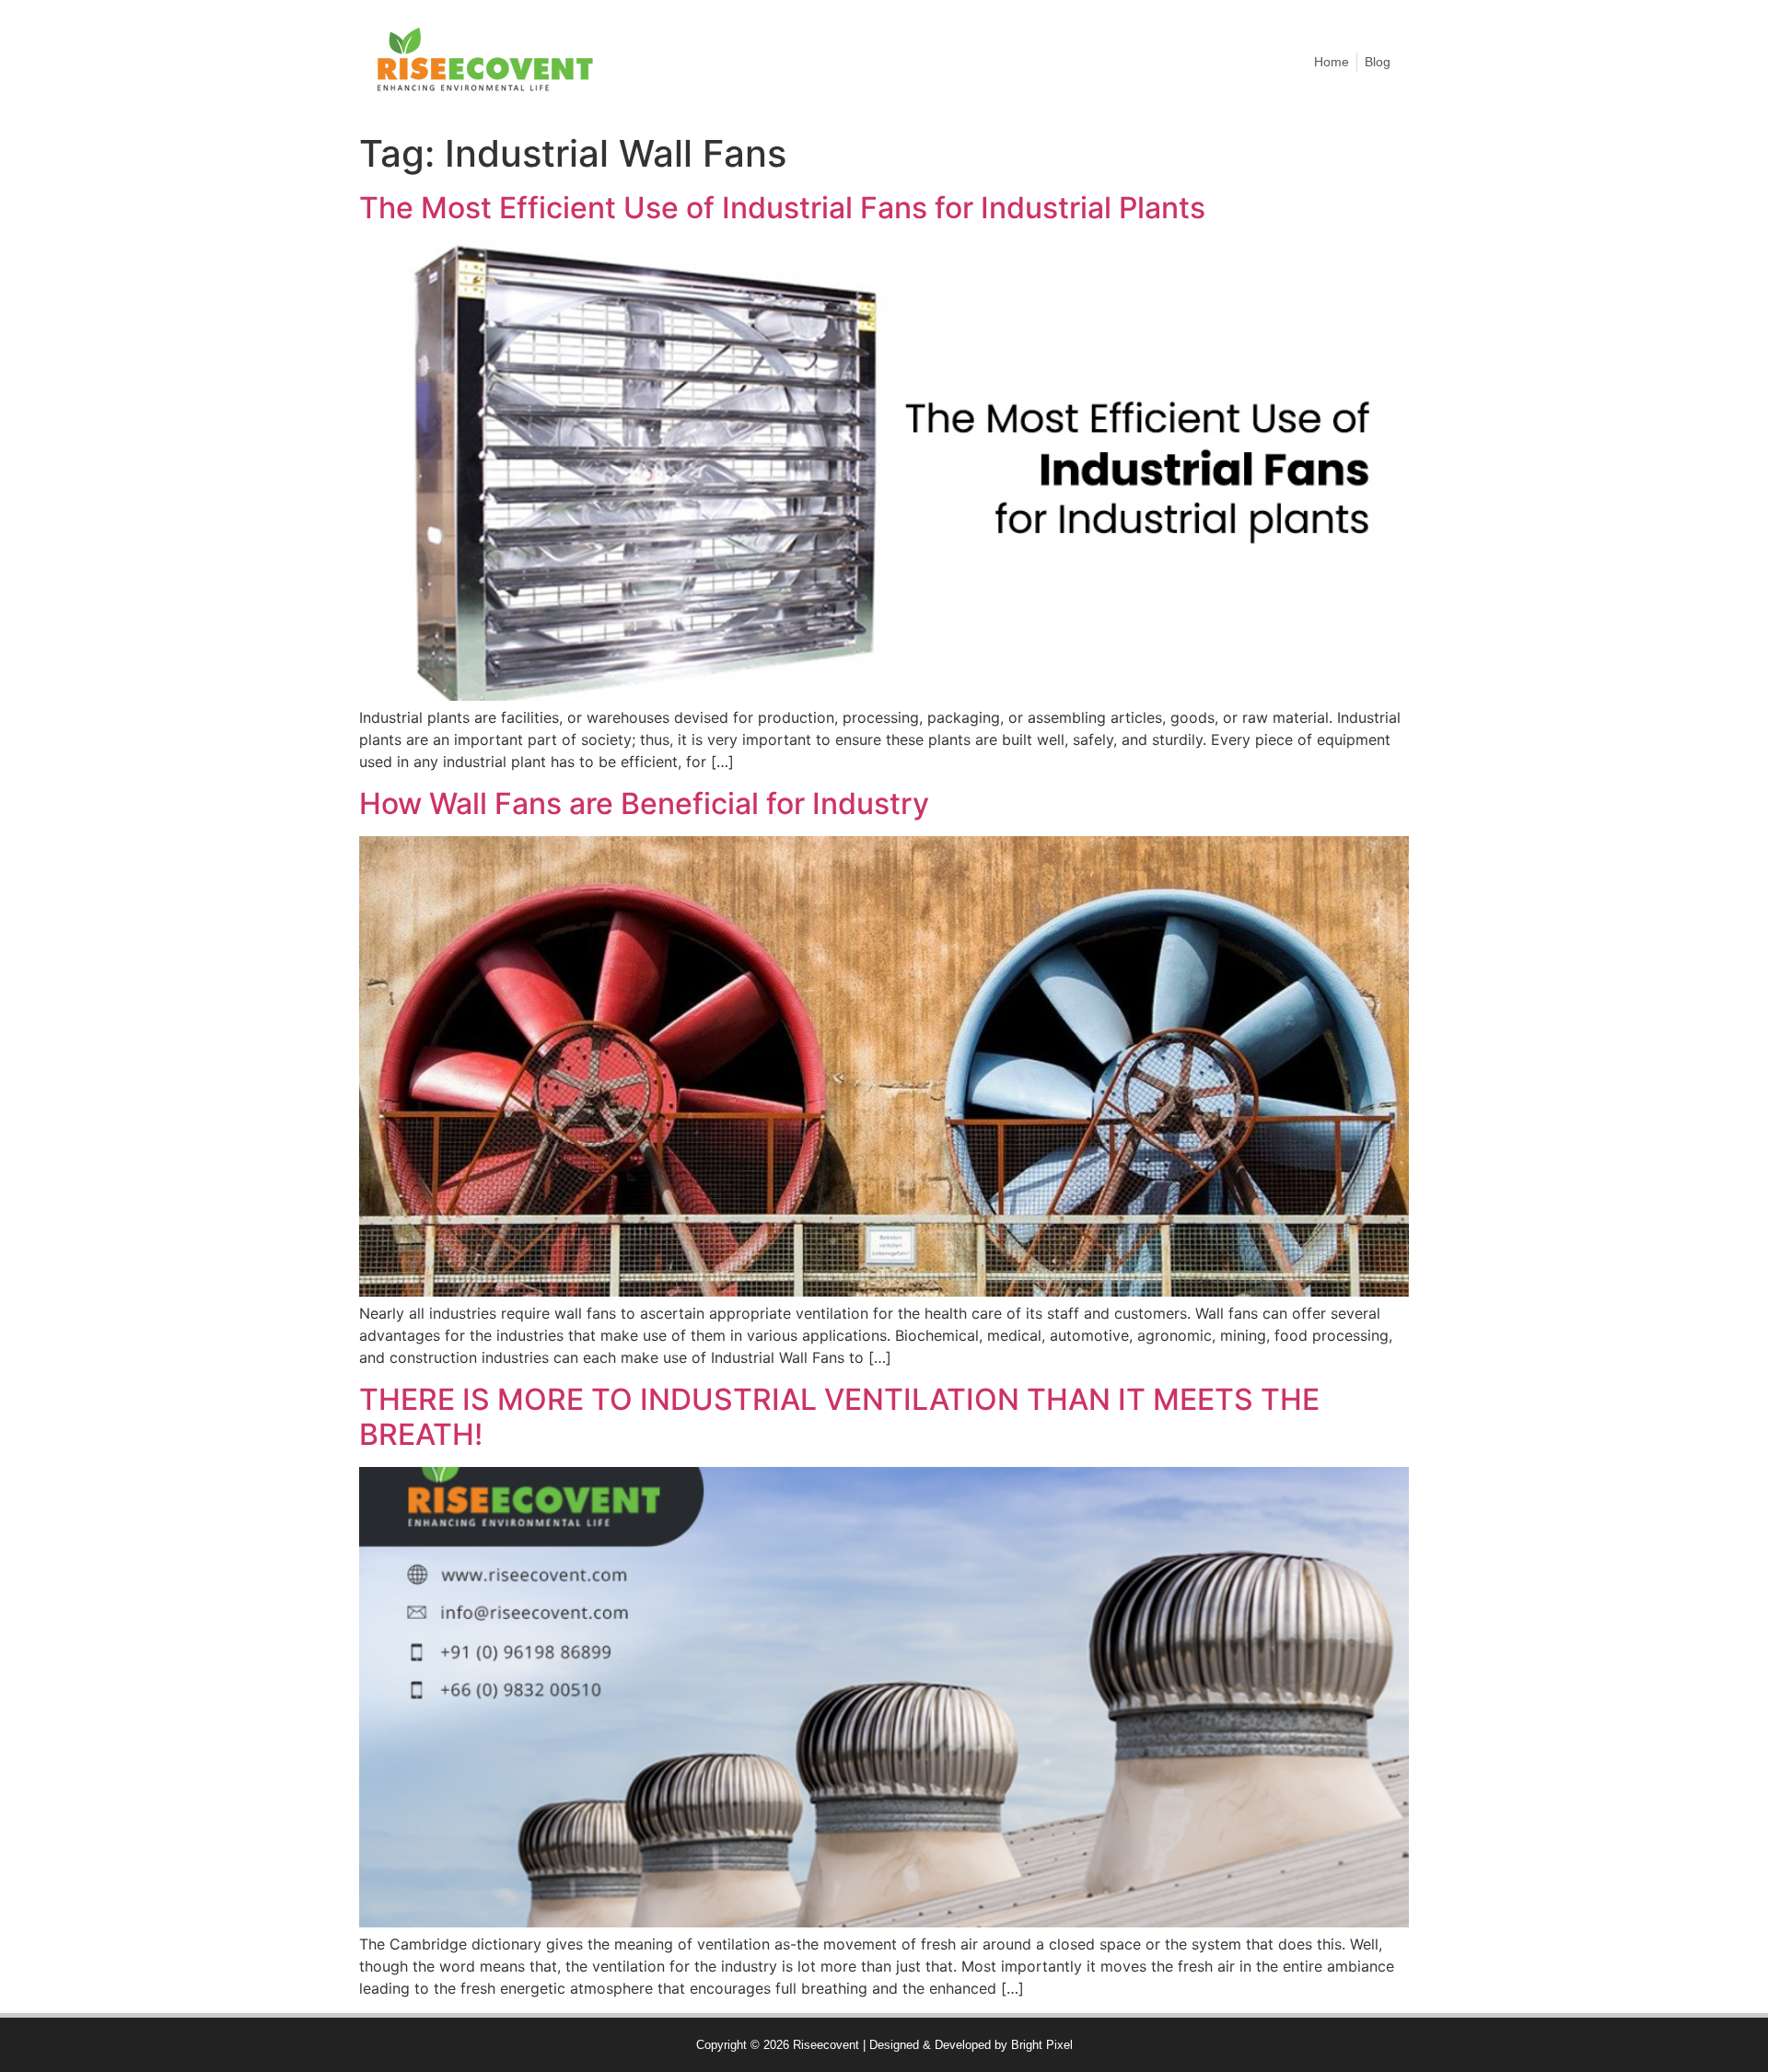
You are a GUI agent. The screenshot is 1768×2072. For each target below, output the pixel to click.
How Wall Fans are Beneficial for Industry (644, 803)
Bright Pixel (1042, 2045)
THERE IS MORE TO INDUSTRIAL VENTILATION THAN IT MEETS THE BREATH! (839, 1417)
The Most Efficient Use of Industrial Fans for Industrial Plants (782, 208)
